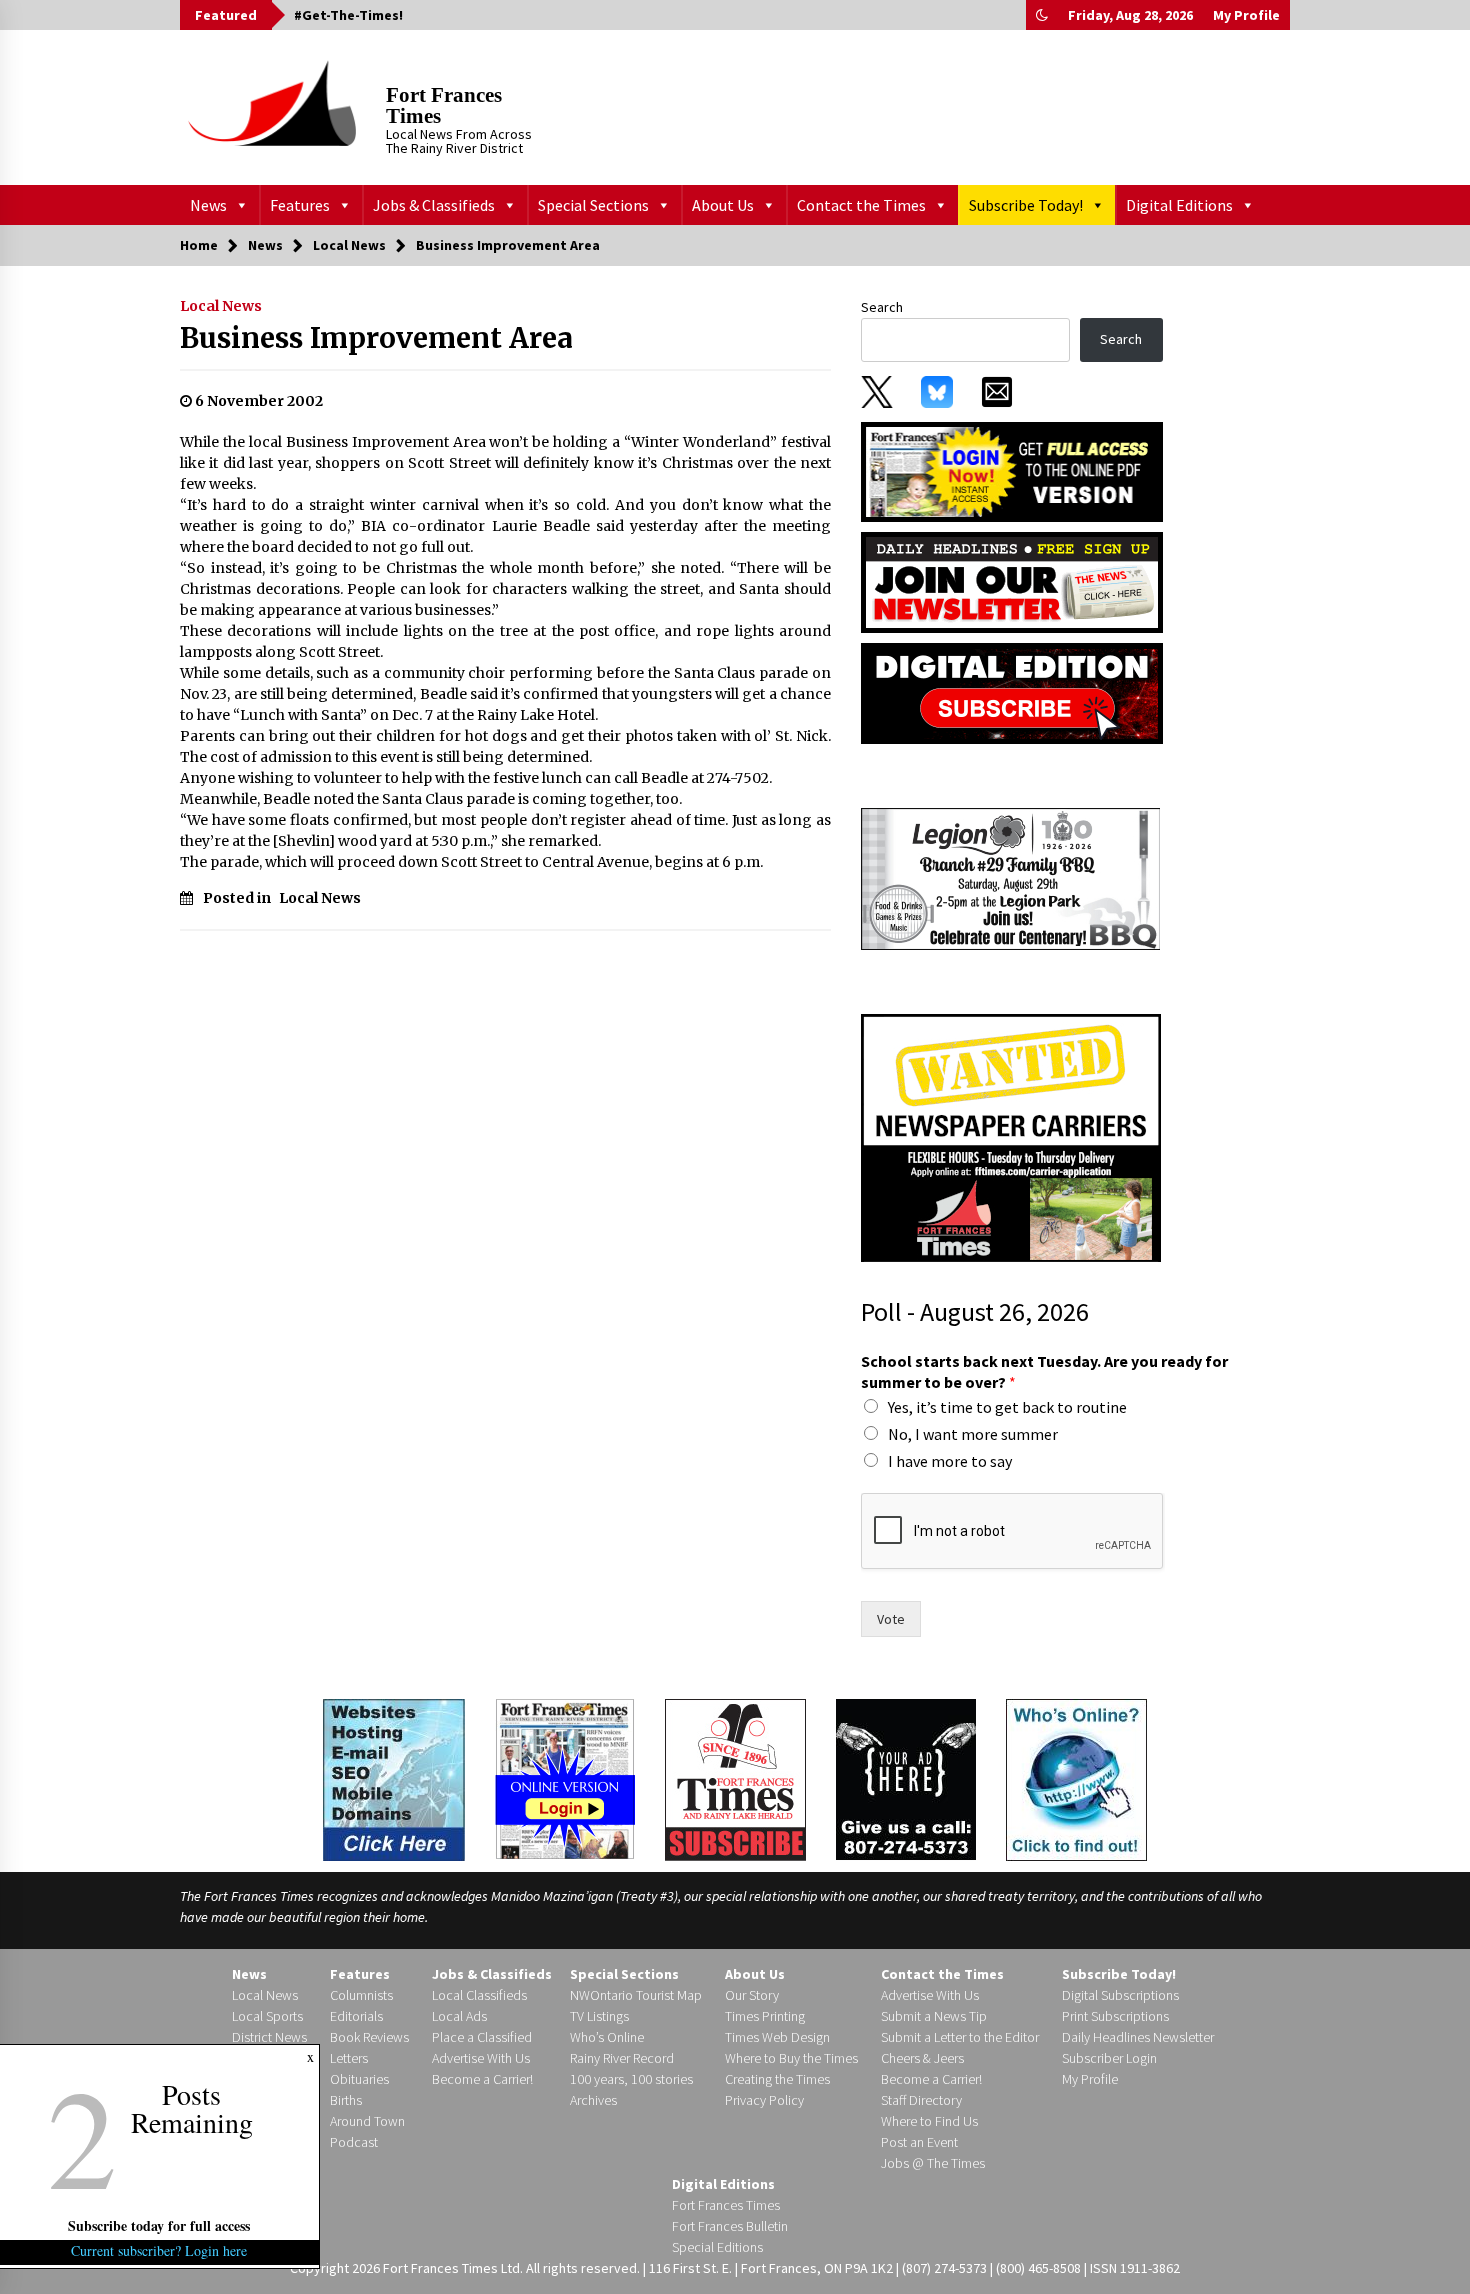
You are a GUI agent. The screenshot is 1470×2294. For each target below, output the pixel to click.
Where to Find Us (929, 2121)
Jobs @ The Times (933, 2163)
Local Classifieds (479, 1995)
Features (300, 205)
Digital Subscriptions (1120, 1995)
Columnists (361, 1995)
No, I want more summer (973, 1434)
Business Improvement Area (376, 338)
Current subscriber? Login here (160, 2250)
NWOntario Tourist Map (636, 1995)
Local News (221, 306)
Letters (349, 2058)
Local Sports (267, 2016)
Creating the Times (777, 2079)
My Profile (1246, 15)
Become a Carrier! (482, 2079)
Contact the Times (861, 205)
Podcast (354, 2142)
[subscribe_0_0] (1012, 470)
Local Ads (459, 2016)
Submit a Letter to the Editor (960, 2037)
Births (346, 2100)
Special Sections (593, 205)
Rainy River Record (622, 2058)
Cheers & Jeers (922, 2058)
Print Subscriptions (1115, 2016)
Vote (891, 1619)
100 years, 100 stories (631, 2079)
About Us (723, 205)
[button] (1042, 15)
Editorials (356, 2016)
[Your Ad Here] (906, 1779)
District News (269, 2037)
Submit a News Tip (934, 2016)
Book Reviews (369, 2037)
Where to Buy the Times (791, 2058)
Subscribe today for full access (160, 2225)
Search (882, 307)
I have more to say (950, 1461)
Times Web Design (777, 2037)
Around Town (367, 2121)
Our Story (752, 1995)
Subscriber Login (1109, 2058)
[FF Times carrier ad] (1011, 1137)
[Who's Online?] (1076, 1778)
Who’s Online (607, 2037)
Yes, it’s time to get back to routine (1007, 1407)
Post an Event (919, 2142)
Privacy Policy (764, 2100)
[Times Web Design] (394, 1778)
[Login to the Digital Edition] (565, 1777)
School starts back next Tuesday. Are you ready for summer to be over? (1044, 1371)
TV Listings (599, 2016)
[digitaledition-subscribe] (1012, 692)
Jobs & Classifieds (434, 205)
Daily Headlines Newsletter (1138, 2037)
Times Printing (765, 2016)
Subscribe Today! (1026, 205)
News (208, 205)
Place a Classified (482, 2037)
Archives (593, 2100)
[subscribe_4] (1012, 581)
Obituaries (359, 2079)
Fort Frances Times (444, 105)
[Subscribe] (735, 1780)
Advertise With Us (481, 2058)
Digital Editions (1179, 205)
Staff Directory (921, 2100)
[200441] (1011, 878)
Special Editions (717, 2247)
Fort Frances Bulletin (730, 2226)
